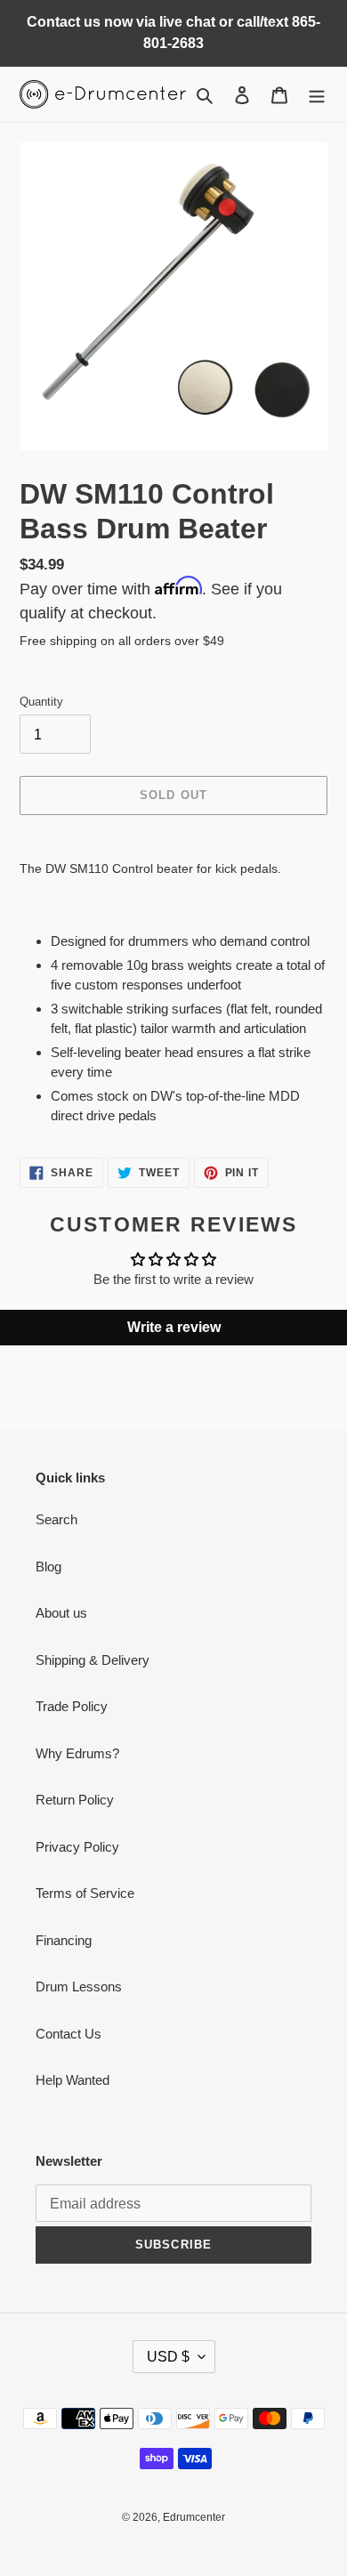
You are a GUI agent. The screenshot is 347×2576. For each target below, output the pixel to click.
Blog (48, 1567)
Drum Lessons (79, 1987)
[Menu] (317, 95)
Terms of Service (85, 1893)
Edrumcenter (194, 2517)
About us (61, 1613)
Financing (64, 1940)
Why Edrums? (77, 1753)
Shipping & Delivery (93, 1660)
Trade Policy (72, 1706)
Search (56, 1519)
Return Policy (75, 1800)
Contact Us (69, 2034)
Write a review (174, 1327)
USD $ (168, 2357)
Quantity (41, 702)
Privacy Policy (77, 1847)
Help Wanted (73, 2080)
